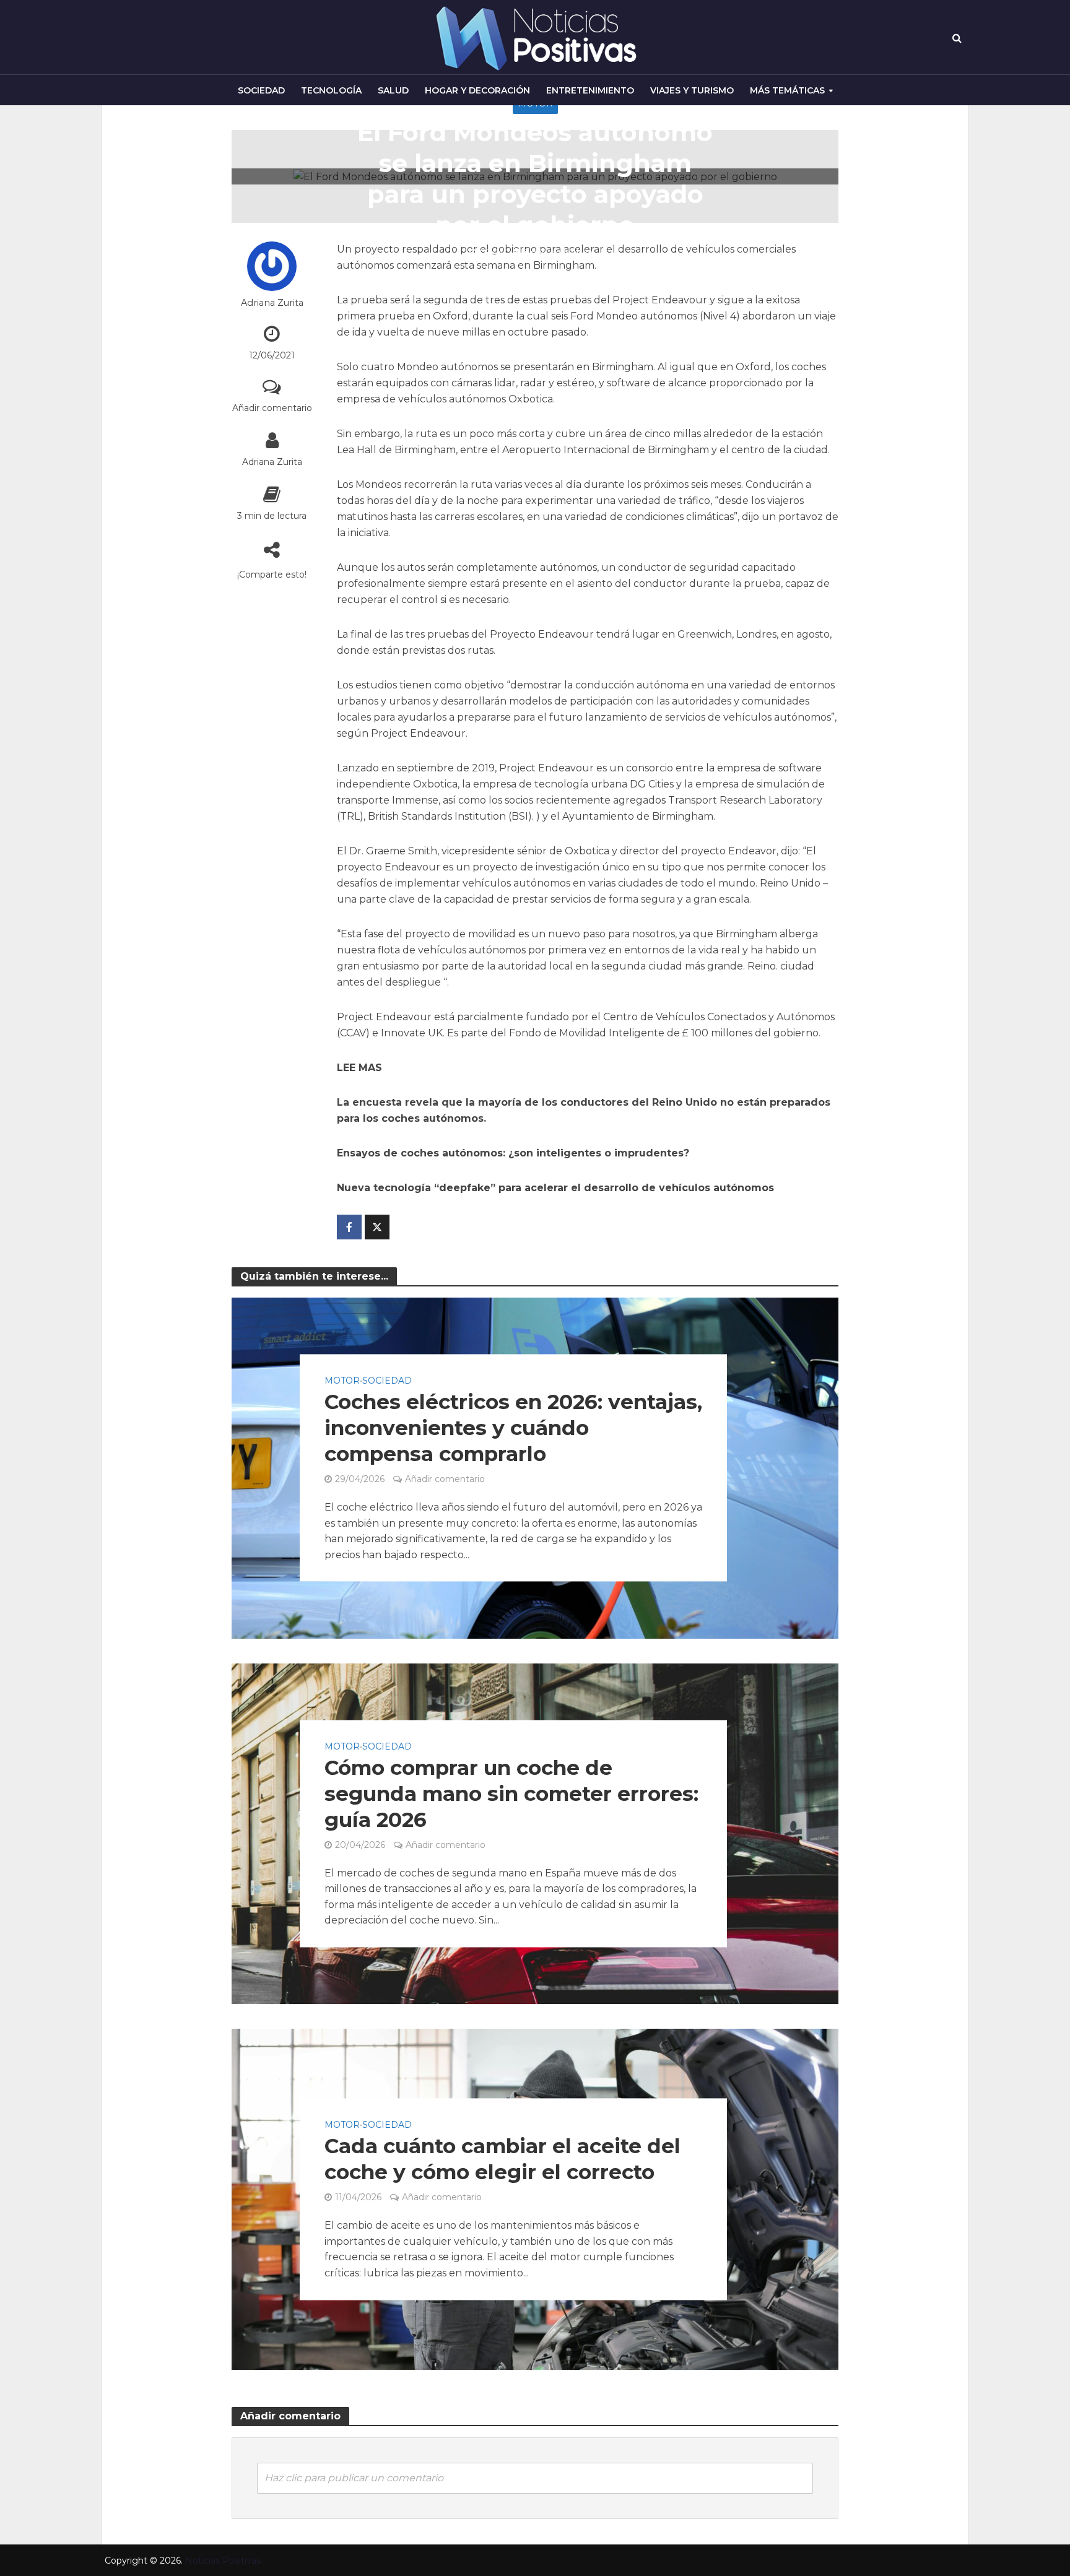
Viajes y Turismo (692, 90)
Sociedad (261, 90)
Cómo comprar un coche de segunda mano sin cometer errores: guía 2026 (511, 1793)
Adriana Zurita (272, 303)
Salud (393, 90)
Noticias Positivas (223, 2561)
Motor (342, 1381)
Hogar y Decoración (477, 90)
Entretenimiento (590, 90)
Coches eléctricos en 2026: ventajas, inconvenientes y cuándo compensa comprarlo (513, 1428)
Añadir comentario (272, 408)
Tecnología (331, 90)
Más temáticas (787, 90)
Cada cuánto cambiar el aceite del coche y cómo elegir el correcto (502, 2159)
